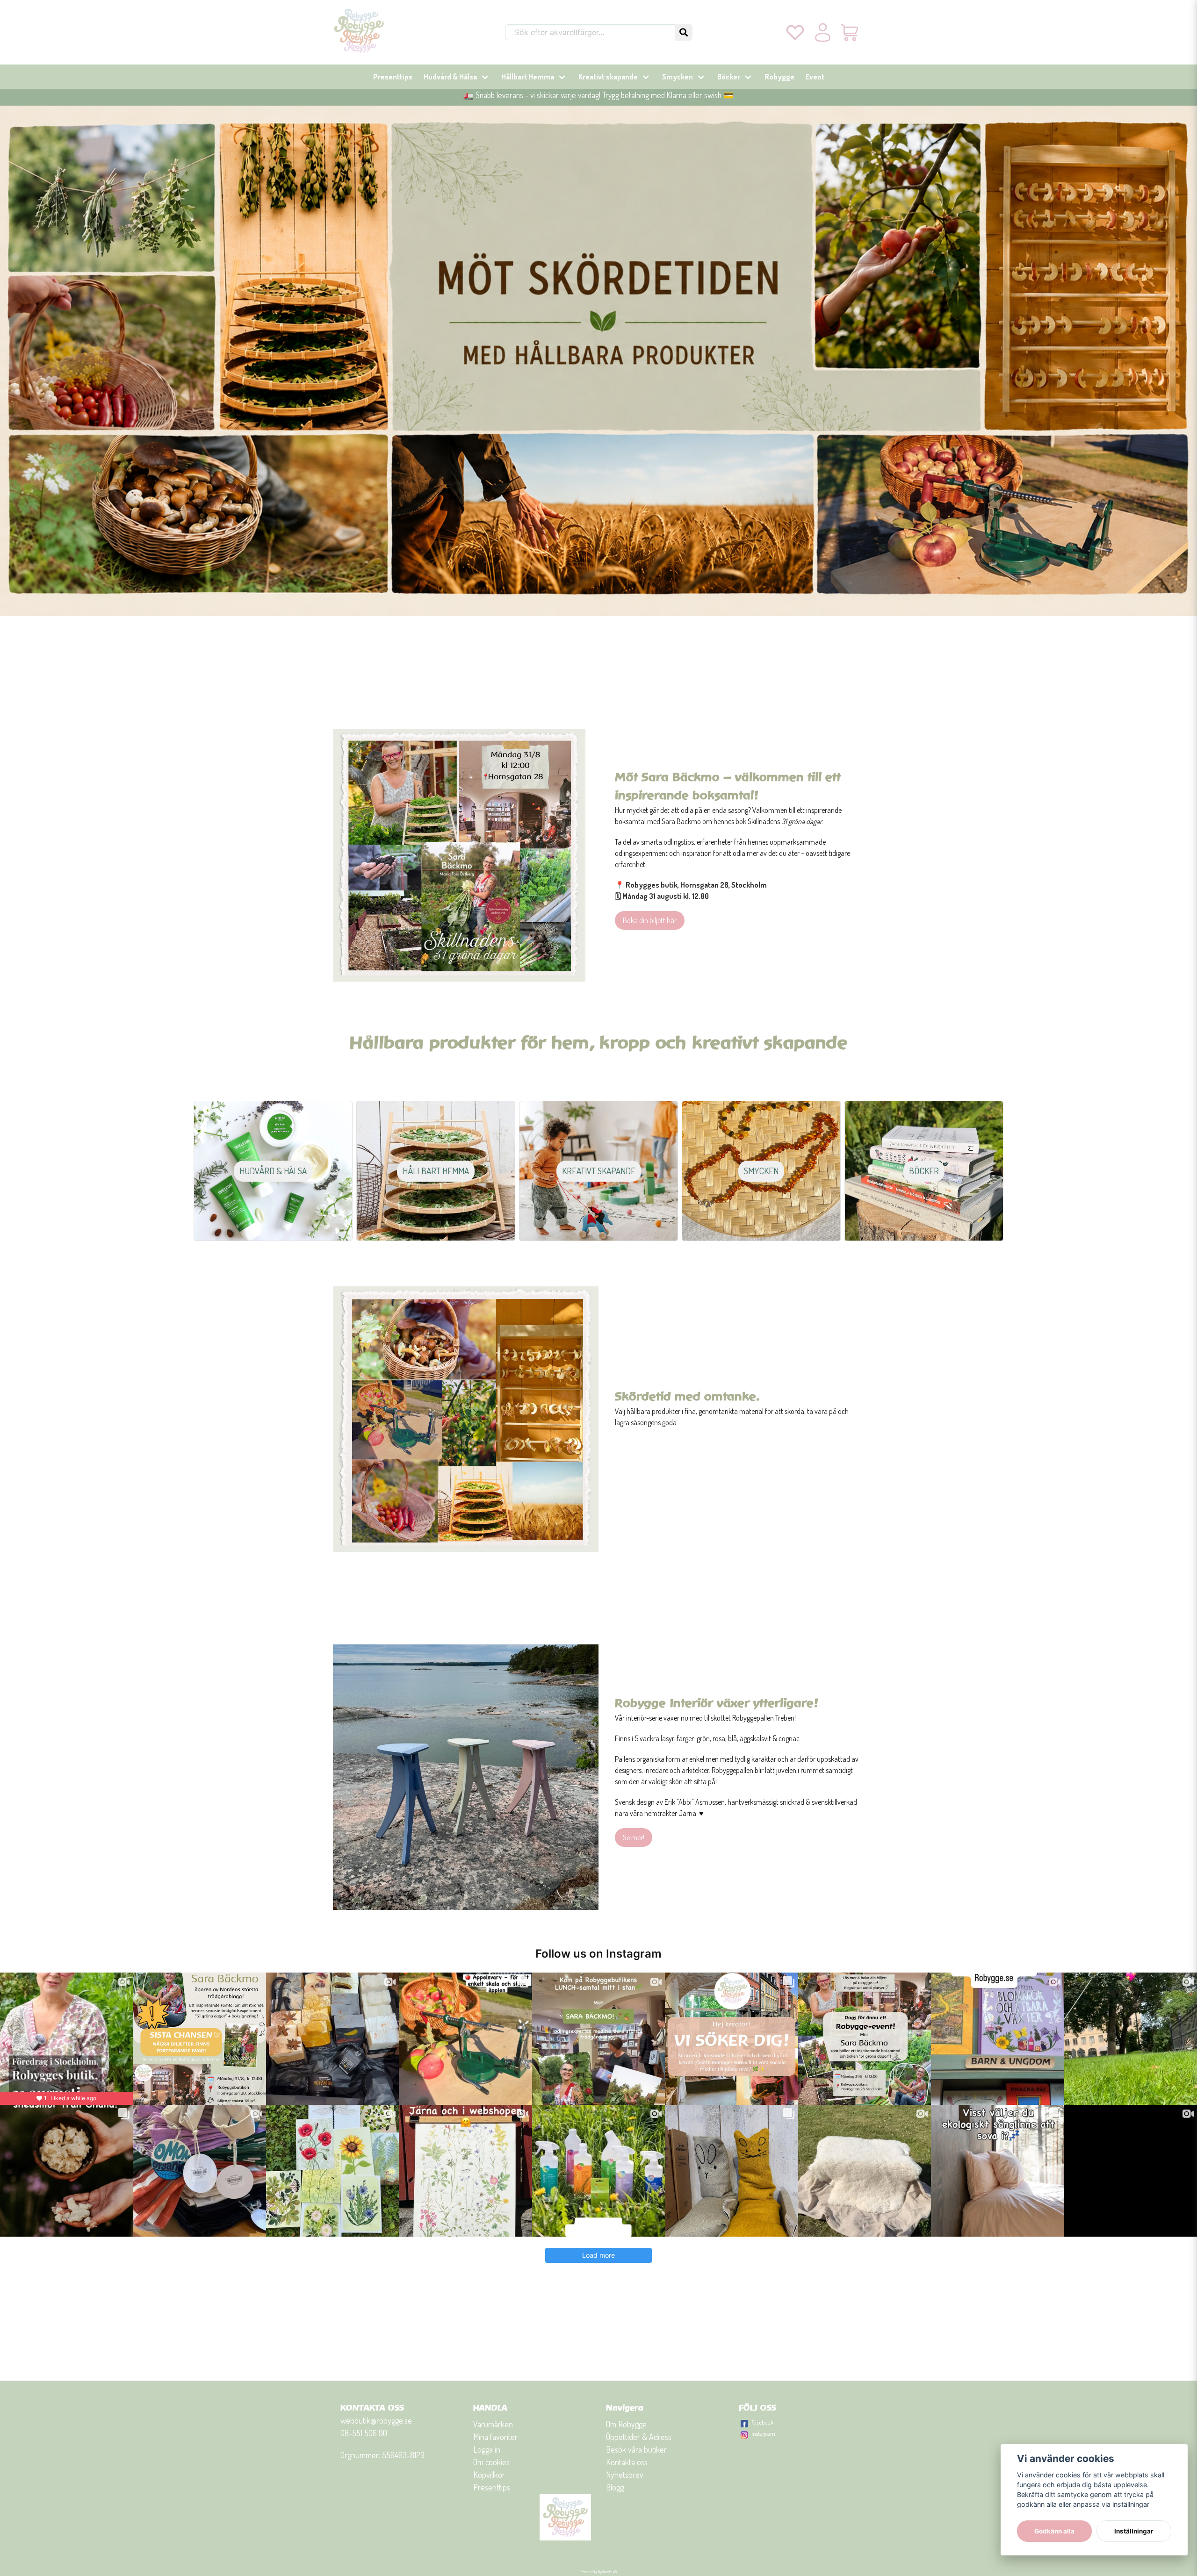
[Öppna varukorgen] (850, 32)
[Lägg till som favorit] (795, 32)
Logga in (487, 2449)
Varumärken (493, 2424)
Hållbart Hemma (528, 77)
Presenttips (393, 77)
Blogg (615, 2487)
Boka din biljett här (650, 920)
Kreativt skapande (608, 77)
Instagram (763, 2433)
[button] (684, 32)
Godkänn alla (1054, 2531)
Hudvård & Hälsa (450, 77)
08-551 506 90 (364, 2433)
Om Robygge (626, 2424)
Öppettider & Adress (639, 2437)
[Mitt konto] (823, 32)
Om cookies (491, 2462)
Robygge (779, 77)
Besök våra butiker (636, 2449)
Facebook (762, 2422)
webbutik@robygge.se (376, 2420)
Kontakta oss (627, 2462)
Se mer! (634, 1837)
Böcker (729, 77)
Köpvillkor (489, 2475)
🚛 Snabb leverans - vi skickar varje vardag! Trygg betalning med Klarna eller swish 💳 (598, 95)
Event (815, 77)
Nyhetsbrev (625, 2475)
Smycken (678, 77)
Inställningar (1134, 2531)
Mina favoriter (495, 2437)
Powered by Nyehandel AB (599, 2572)
